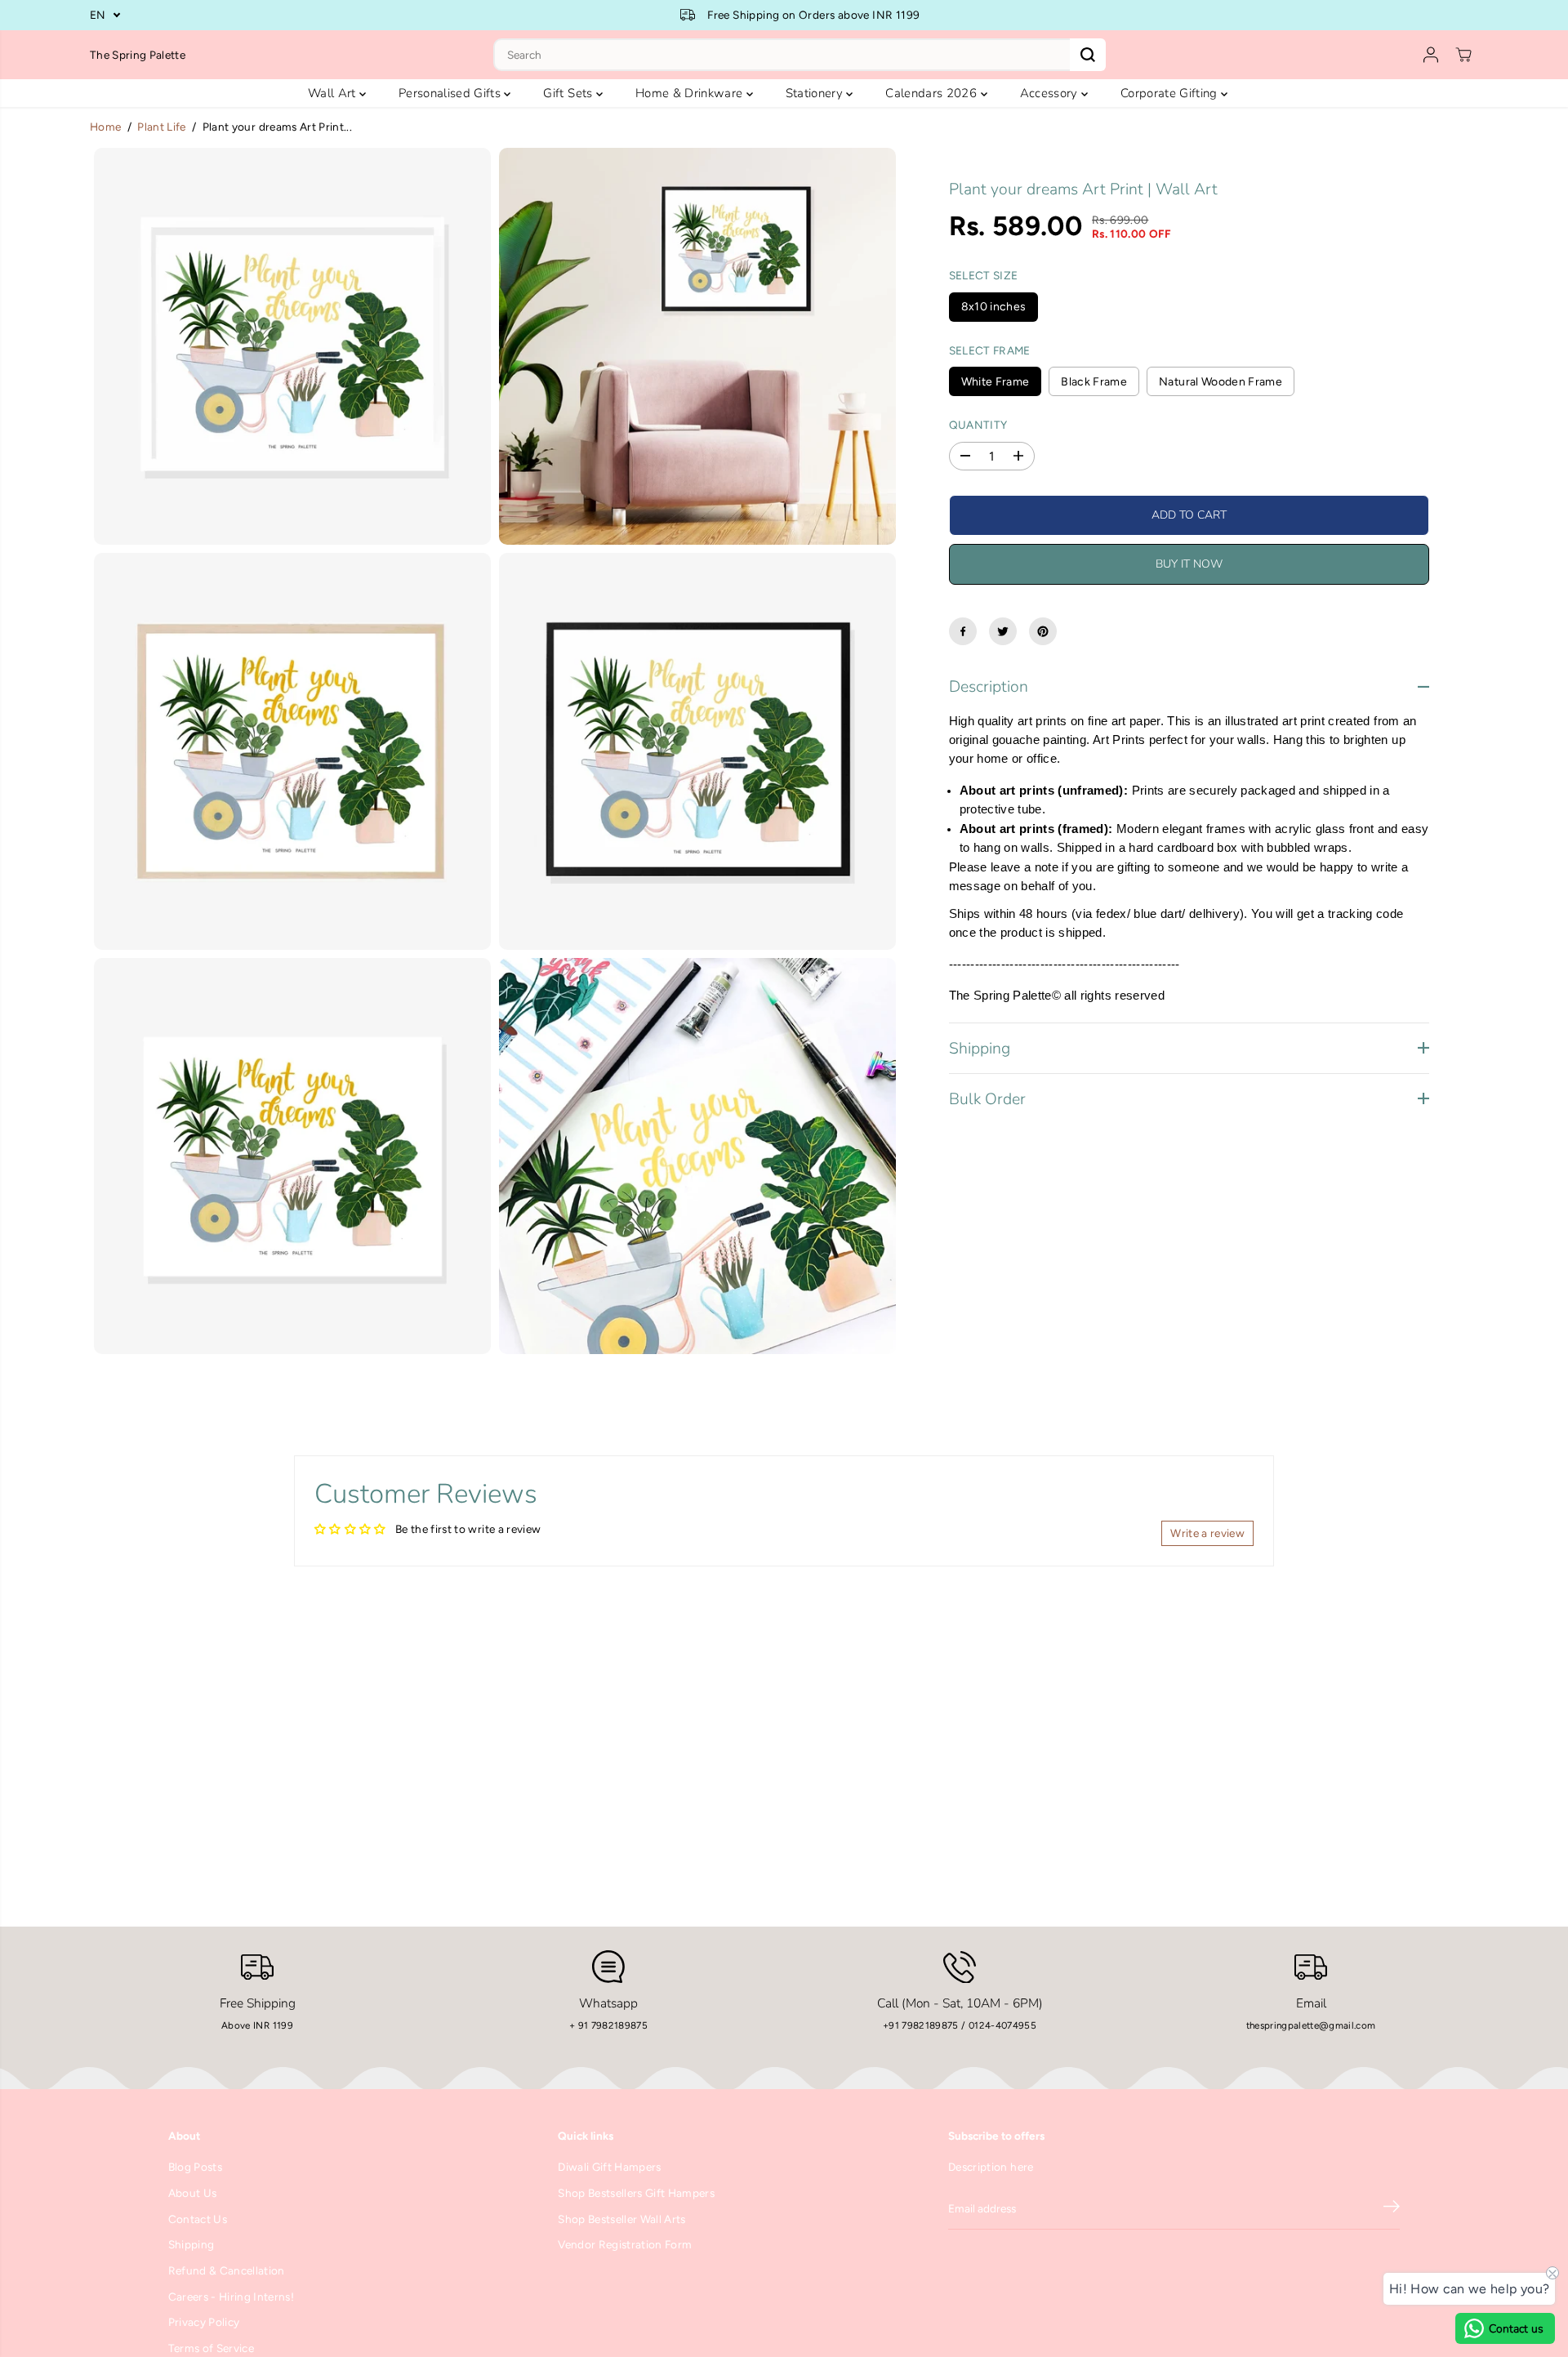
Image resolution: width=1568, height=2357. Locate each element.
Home (105, 127)
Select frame (990, 350)
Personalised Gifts (451, 93)
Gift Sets (569, 93)
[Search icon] (1088, 55)
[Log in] (1431, 55)
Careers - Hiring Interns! (232, 2297)
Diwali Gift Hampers (609, 2167)
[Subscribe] (1392, 2209)
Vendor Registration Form (625, 2244)
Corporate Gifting (1171, 93)
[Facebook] (963, 631)
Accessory (1051, 93)
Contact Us (198, 2219)
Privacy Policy (204, 2322)
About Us (193, 2193)
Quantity (978, 425)
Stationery (816, 93)
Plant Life (161, 127)
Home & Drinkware (691, 93)
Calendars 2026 (933, 93)
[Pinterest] (1043, 631)
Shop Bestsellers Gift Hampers (636, 2193)
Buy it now (1189, 564)
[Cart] (1463, 55)
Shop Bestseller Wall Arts (622, 2219)
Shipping (192, 2244)
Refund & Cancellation (227, 2270)
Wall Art (334, 93)
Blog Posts (195, 2167)
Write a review (1207, 1533)
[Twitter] (1003, 631)
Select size (984, 275)
